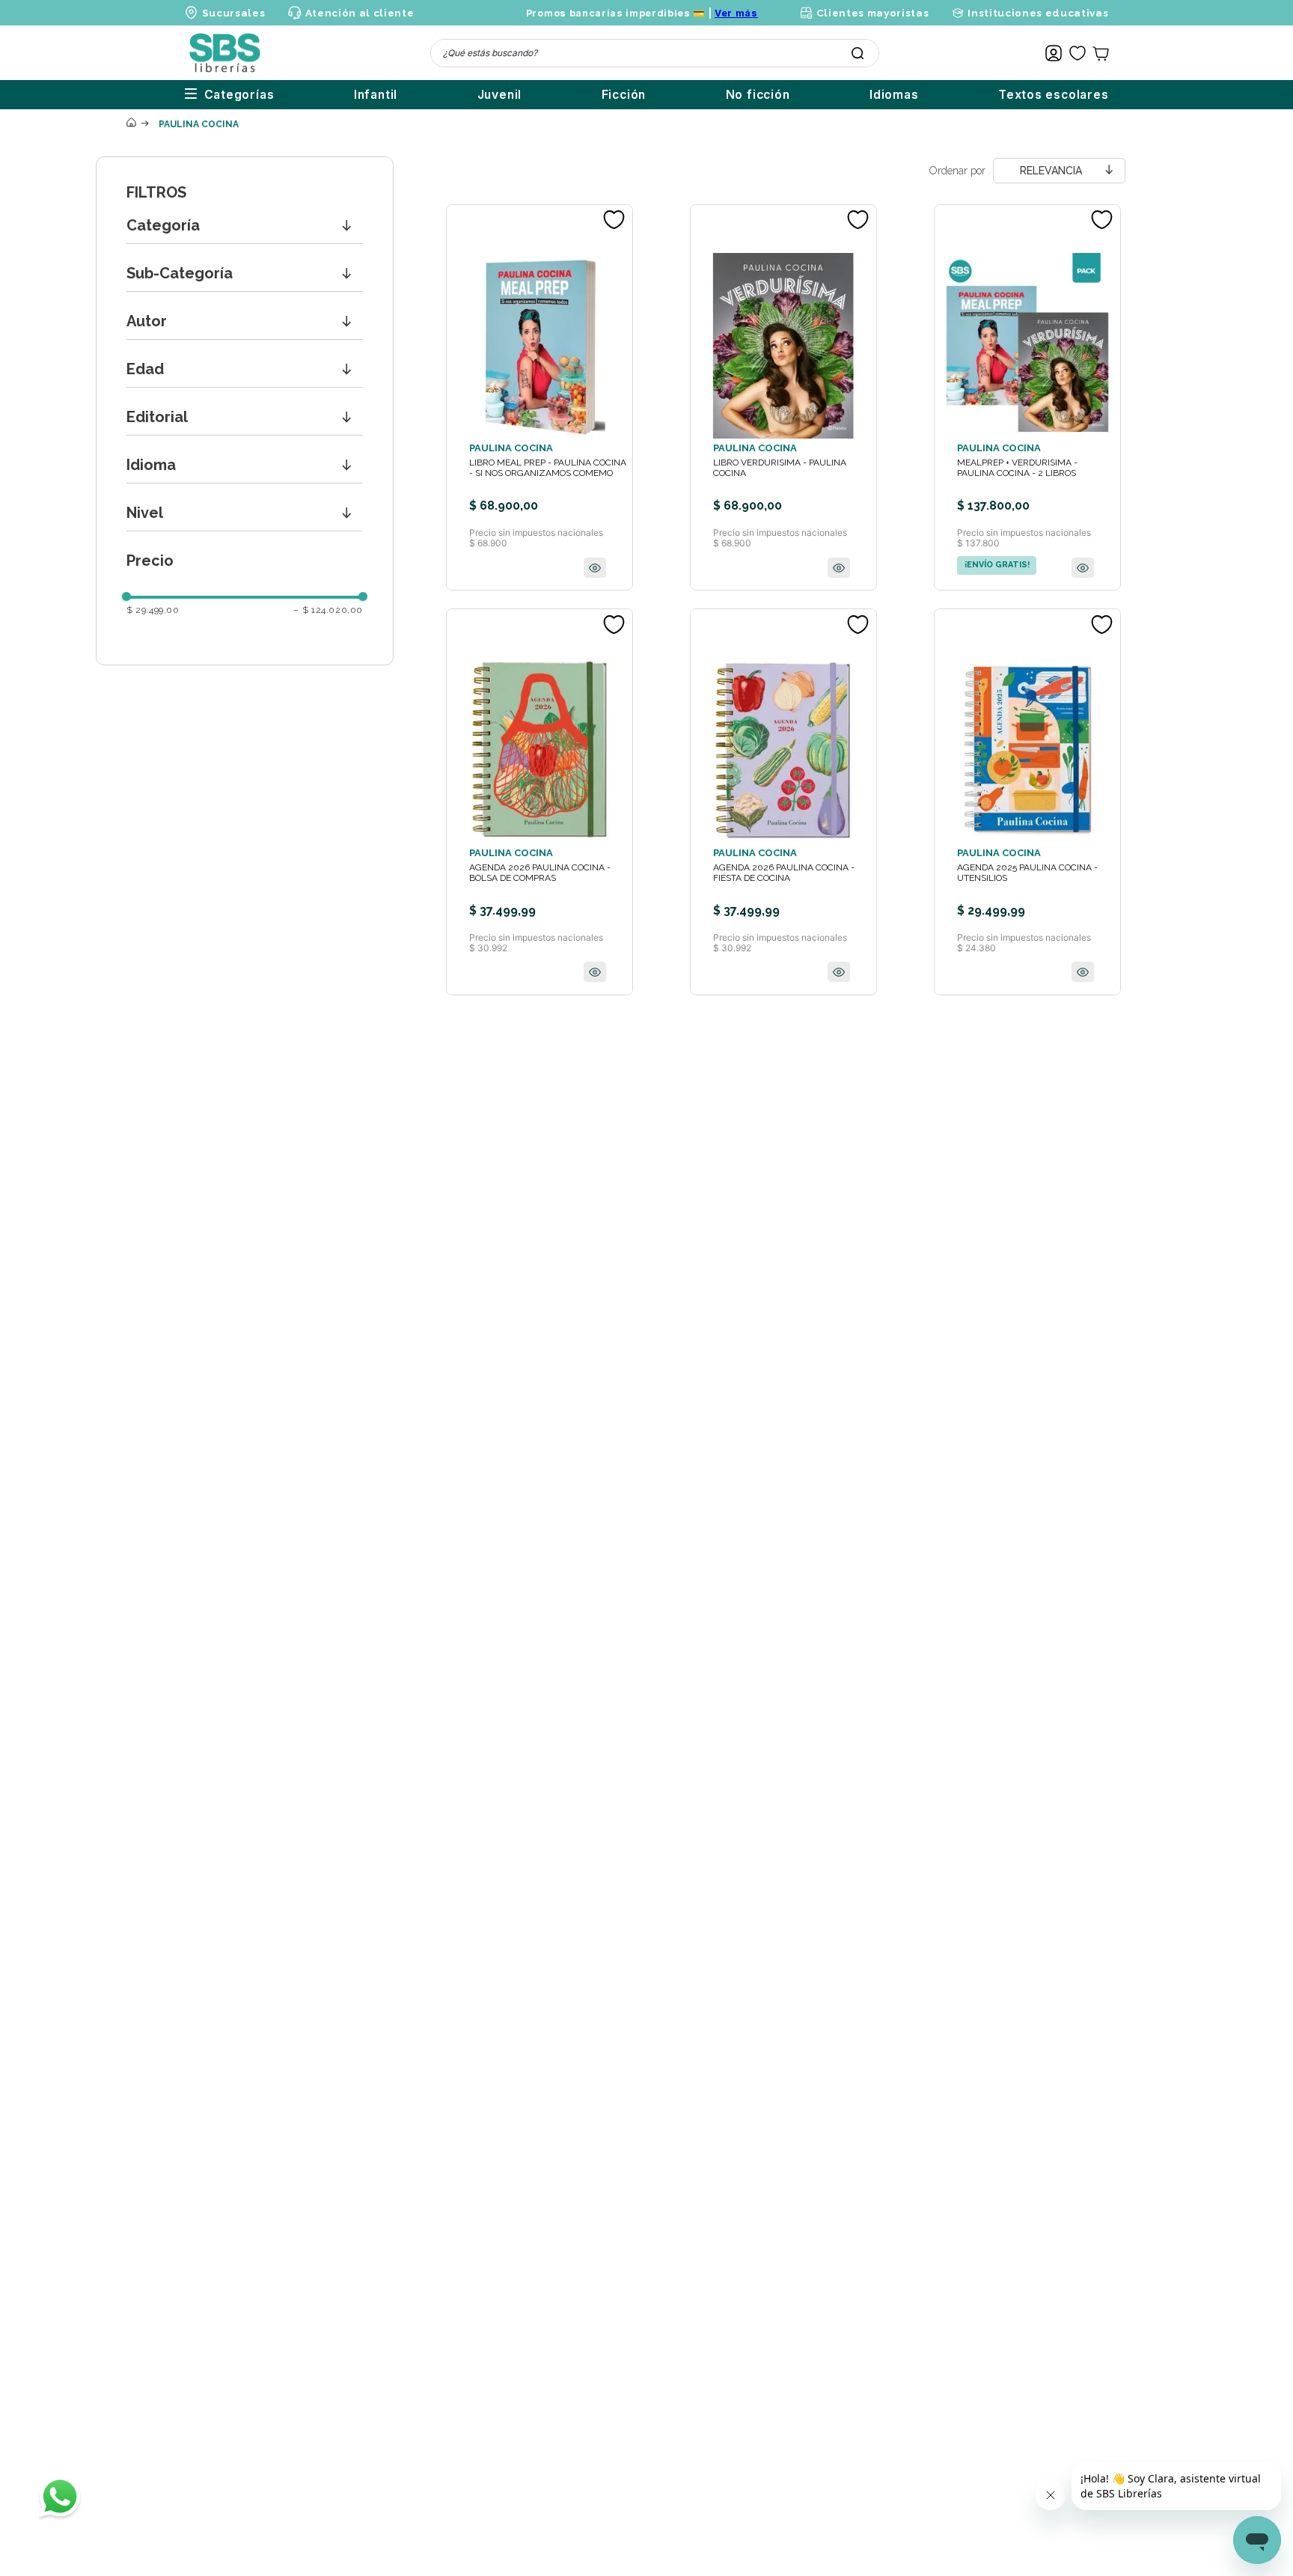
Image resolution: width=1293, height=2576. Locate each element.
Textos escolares (1054, 95)
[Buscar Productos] (858, 53)
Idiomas (894, 95)
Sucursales (234, 13)
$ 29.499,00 (153, 610)
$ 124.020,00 (328, 610)
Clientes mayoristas (872, 13)
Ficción (624, 95)
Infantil (376, 95)
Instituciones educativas (1038, 13)
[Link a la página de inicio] (131, 123)
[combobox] (655, 53)
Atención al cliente (360, 13)
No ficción (758, 95)
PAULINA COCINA (199, 124)
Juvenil (500, 95)
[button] (245, 226)
